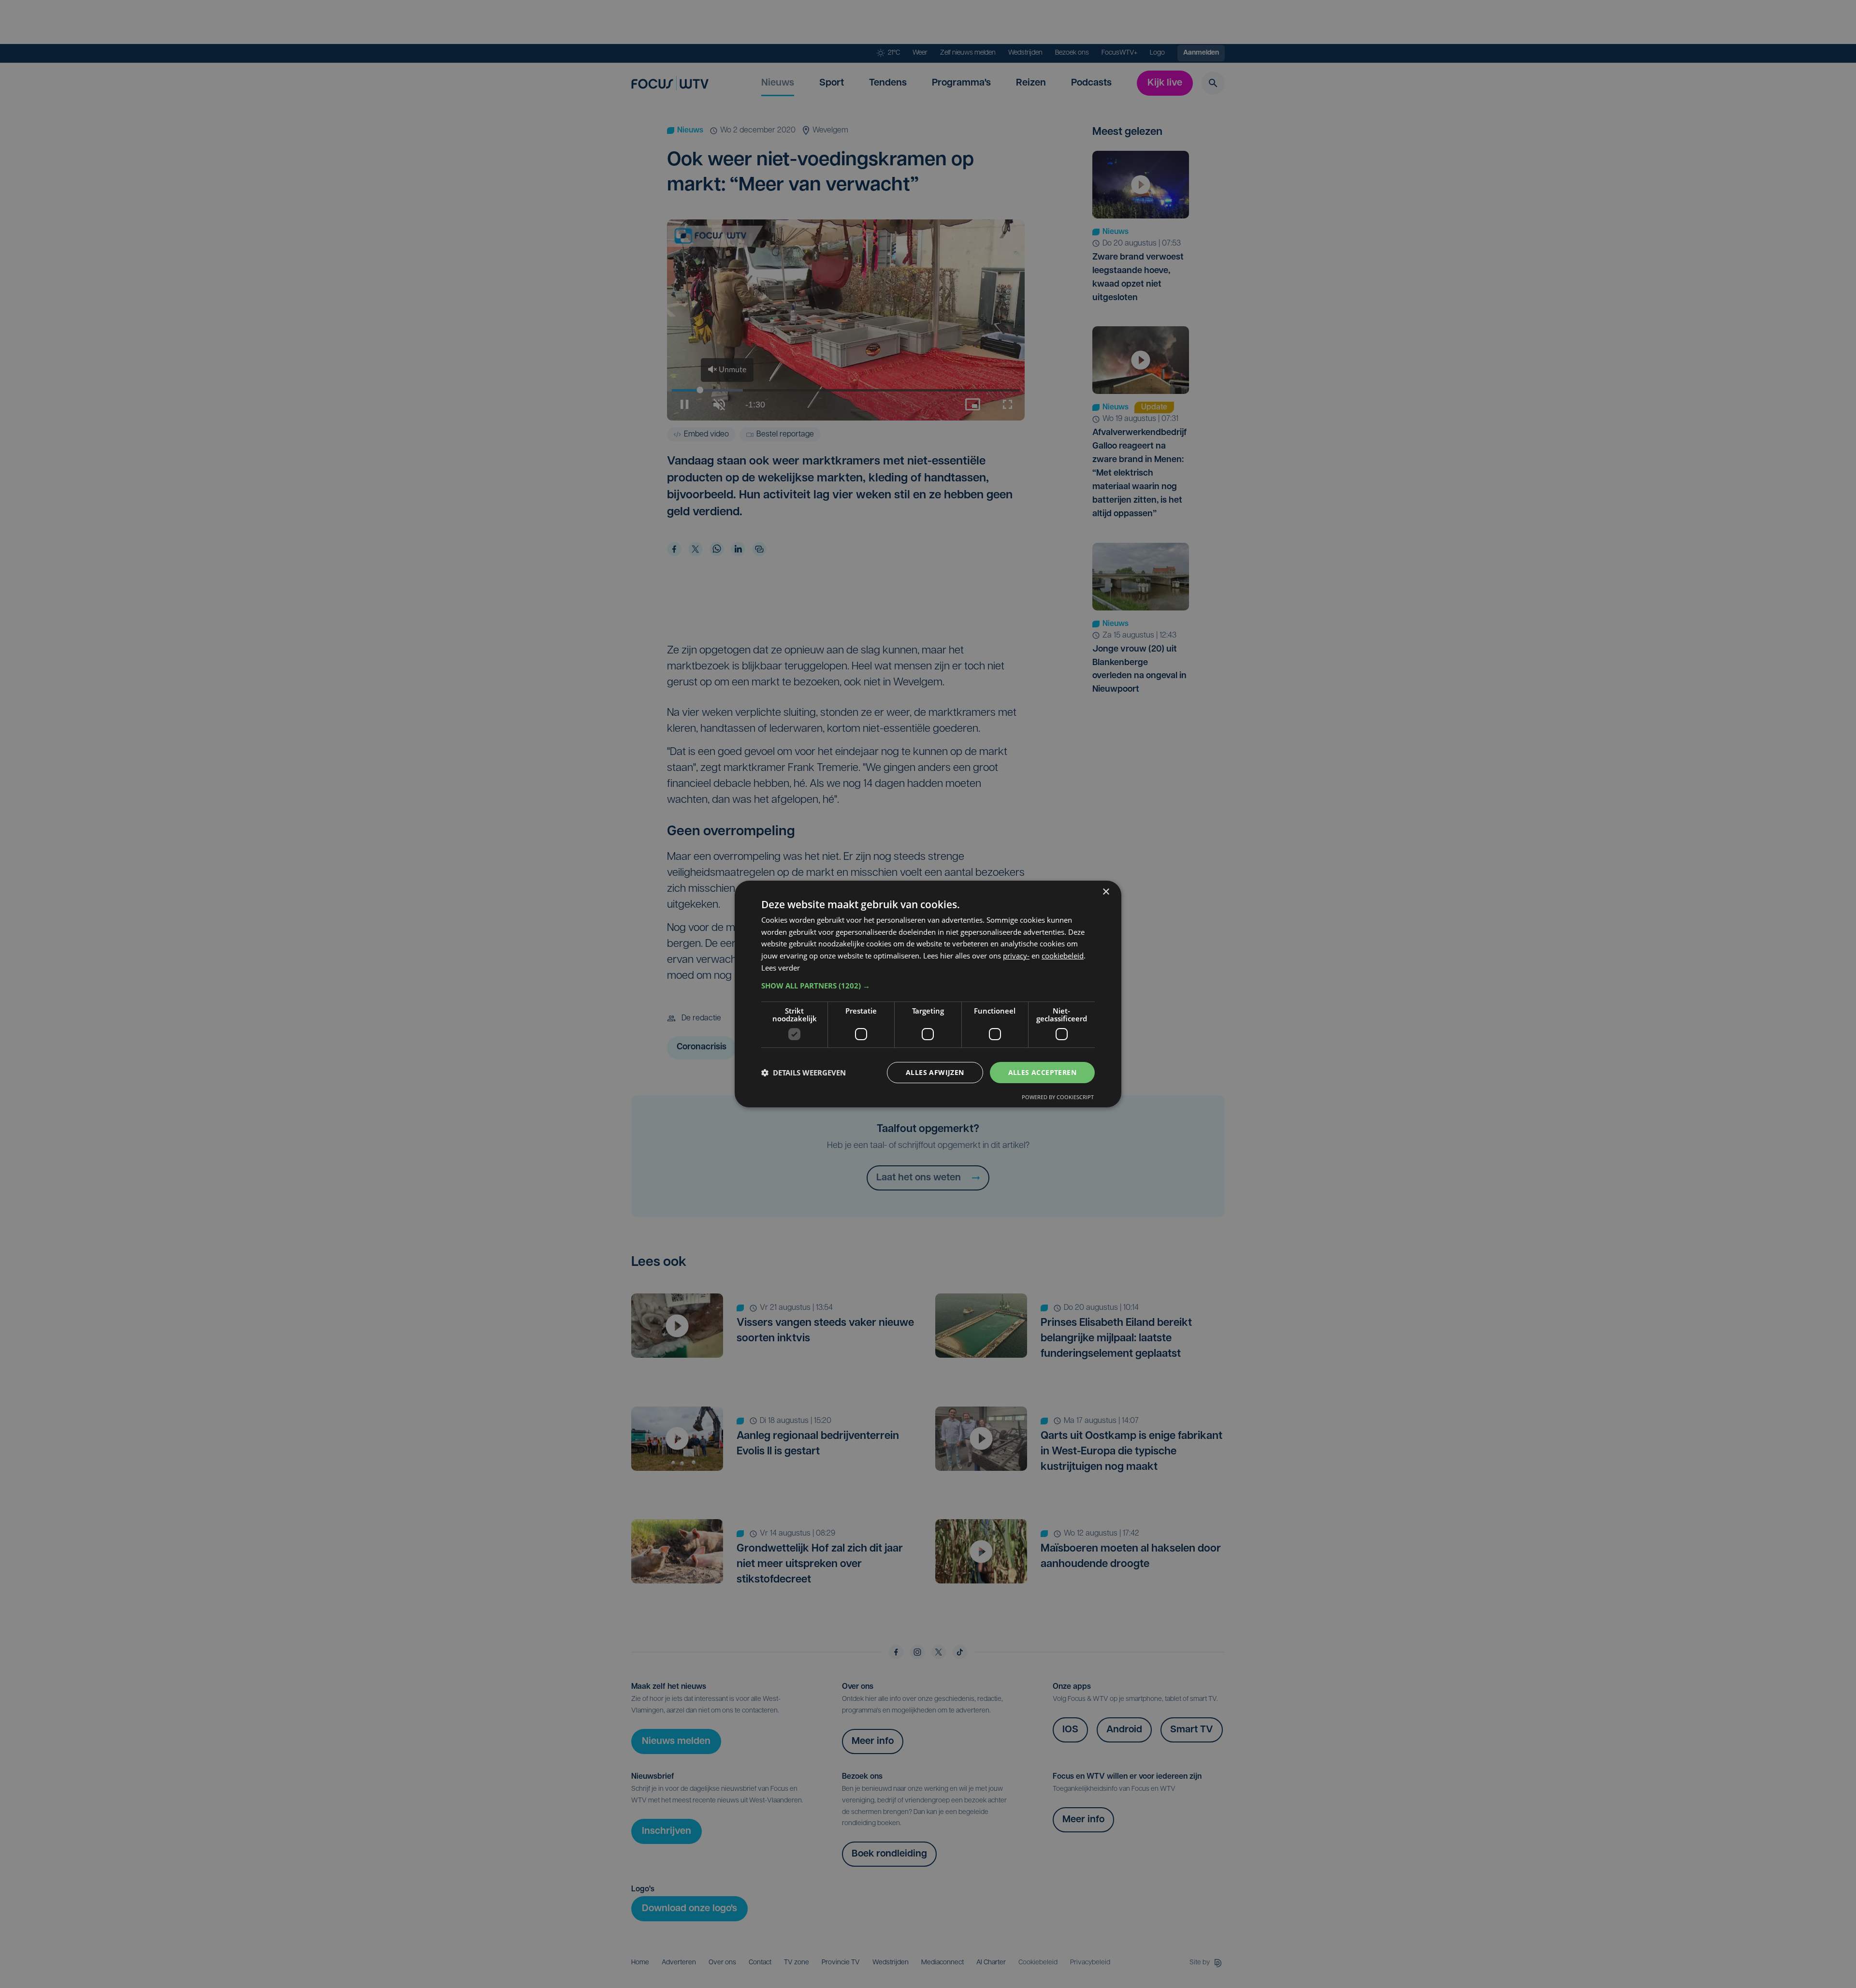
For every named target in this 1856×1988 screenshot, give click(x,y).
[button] (928, 986)
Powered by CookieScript (1058, 1097)
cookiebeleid (1063, 956)
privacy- (1016, 956)
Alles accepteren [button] (1042, 1072)
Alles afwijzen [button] (935, 1072)
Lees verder (781, 968)
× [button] (1106, 892)
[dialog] (928, 994)
